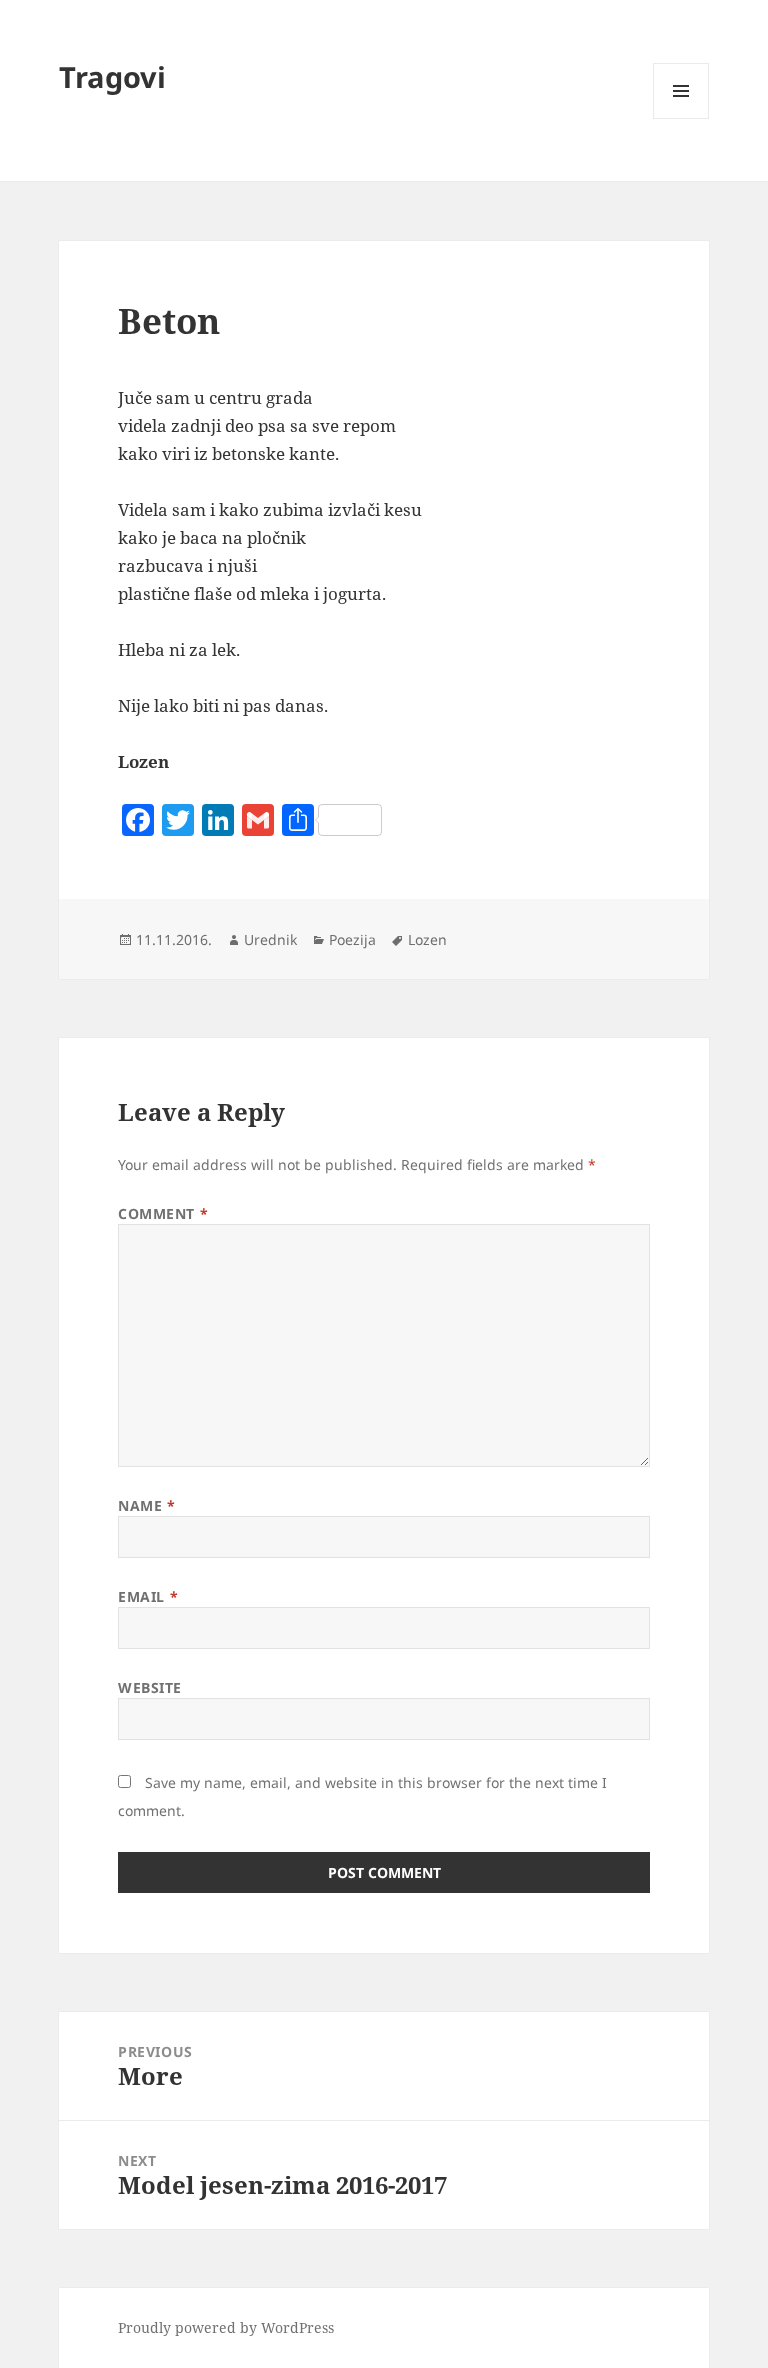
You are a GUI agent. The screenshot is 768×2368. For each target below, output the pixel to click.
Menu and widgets (681, 118)
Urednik (270, 939)
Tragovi (112, 76)
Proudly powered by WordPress (226, 2327)
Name (146, 1505)
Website (150, 1687)
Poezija (352, 939)
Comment (163, 1213)
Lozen (427, 939)
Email (148, 1596)
